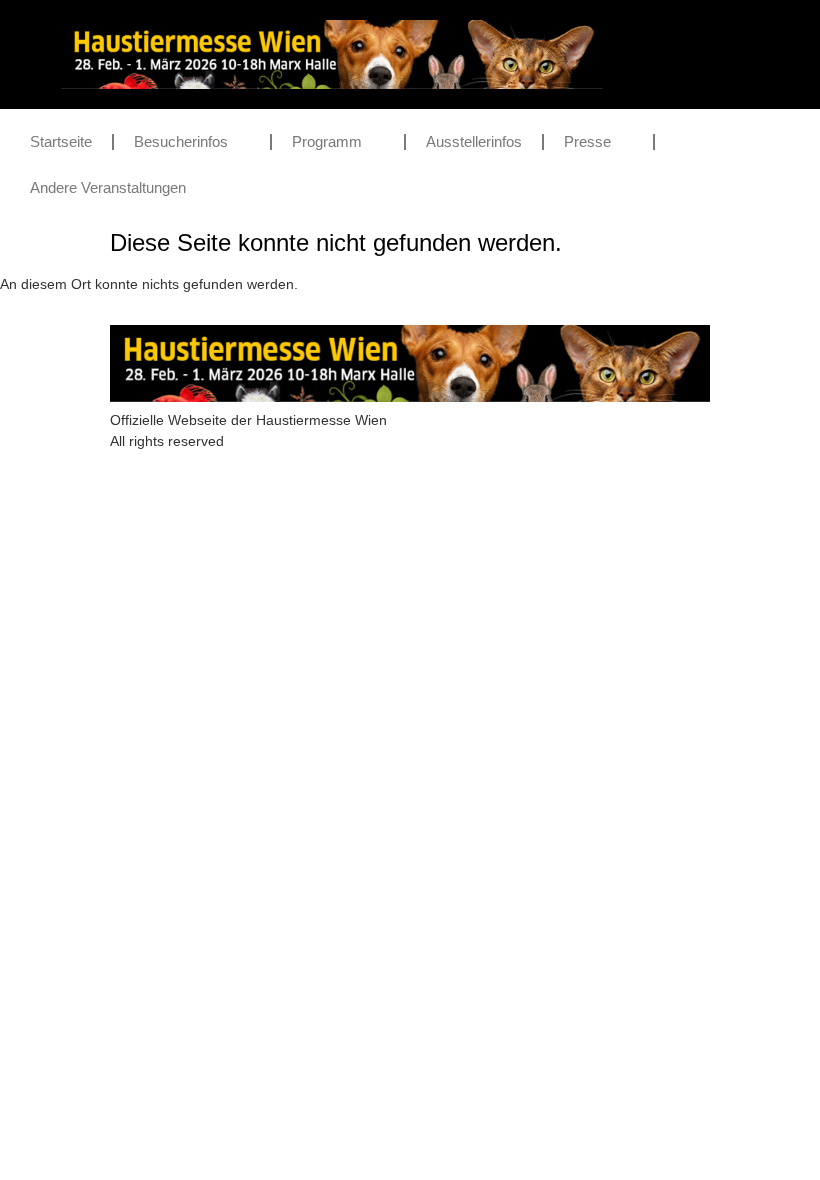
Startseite (61, 141)
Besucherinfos (181, 141)
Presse (587, 141)
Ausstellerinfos (474, 141)
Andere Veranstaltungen (108, 187)
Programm (327, 141)
